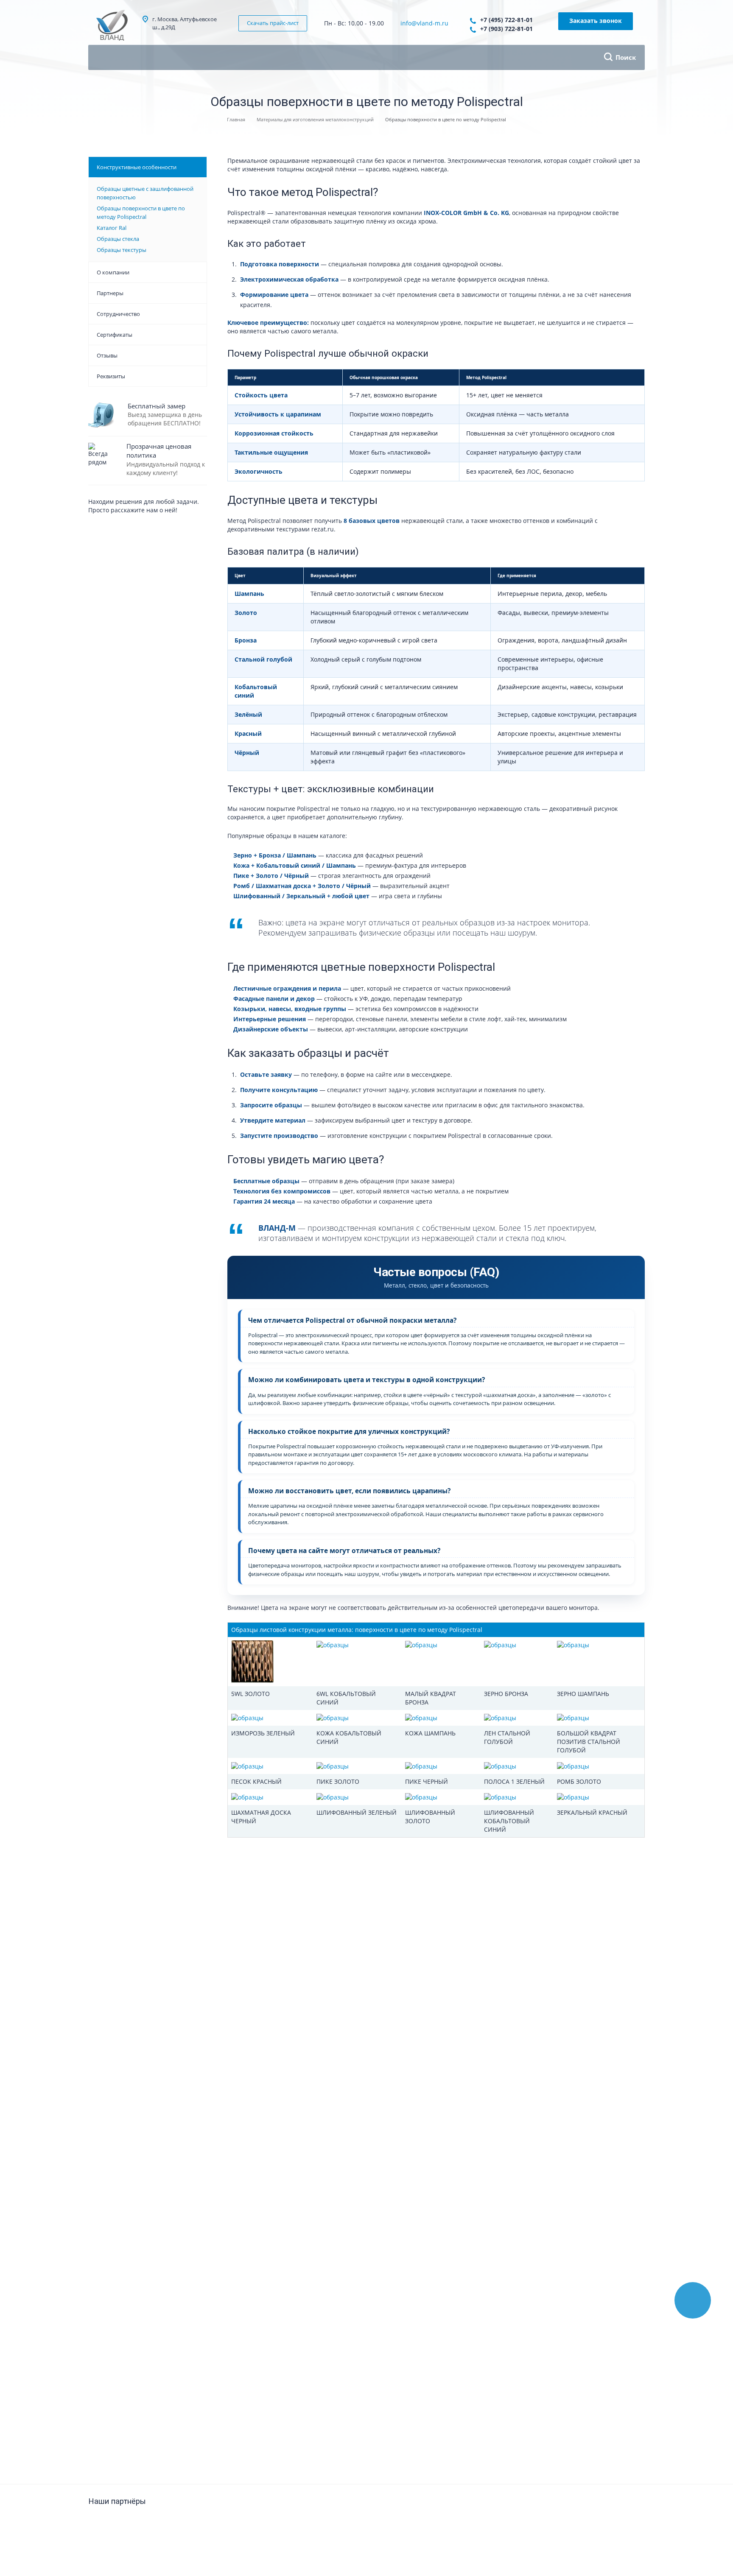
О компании (113, 272)
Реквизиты (111, 376)
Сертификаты (115, 335)
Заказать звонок (596, 21)
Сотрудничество (118, 314)
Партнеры (110, 293)
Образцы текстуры (122, 250)
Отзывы (107, 355)
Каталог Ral (112, 228)
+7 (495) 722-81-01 (506, 20)
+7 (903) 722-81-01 (506, 29)
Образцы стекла (118, 239)
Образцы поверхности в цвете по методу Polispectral (141, 212)
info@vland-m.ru (424, 23)
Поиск (626, 57)
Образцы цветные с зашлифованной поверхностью (145, 193)
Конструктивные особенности (137, 167)
